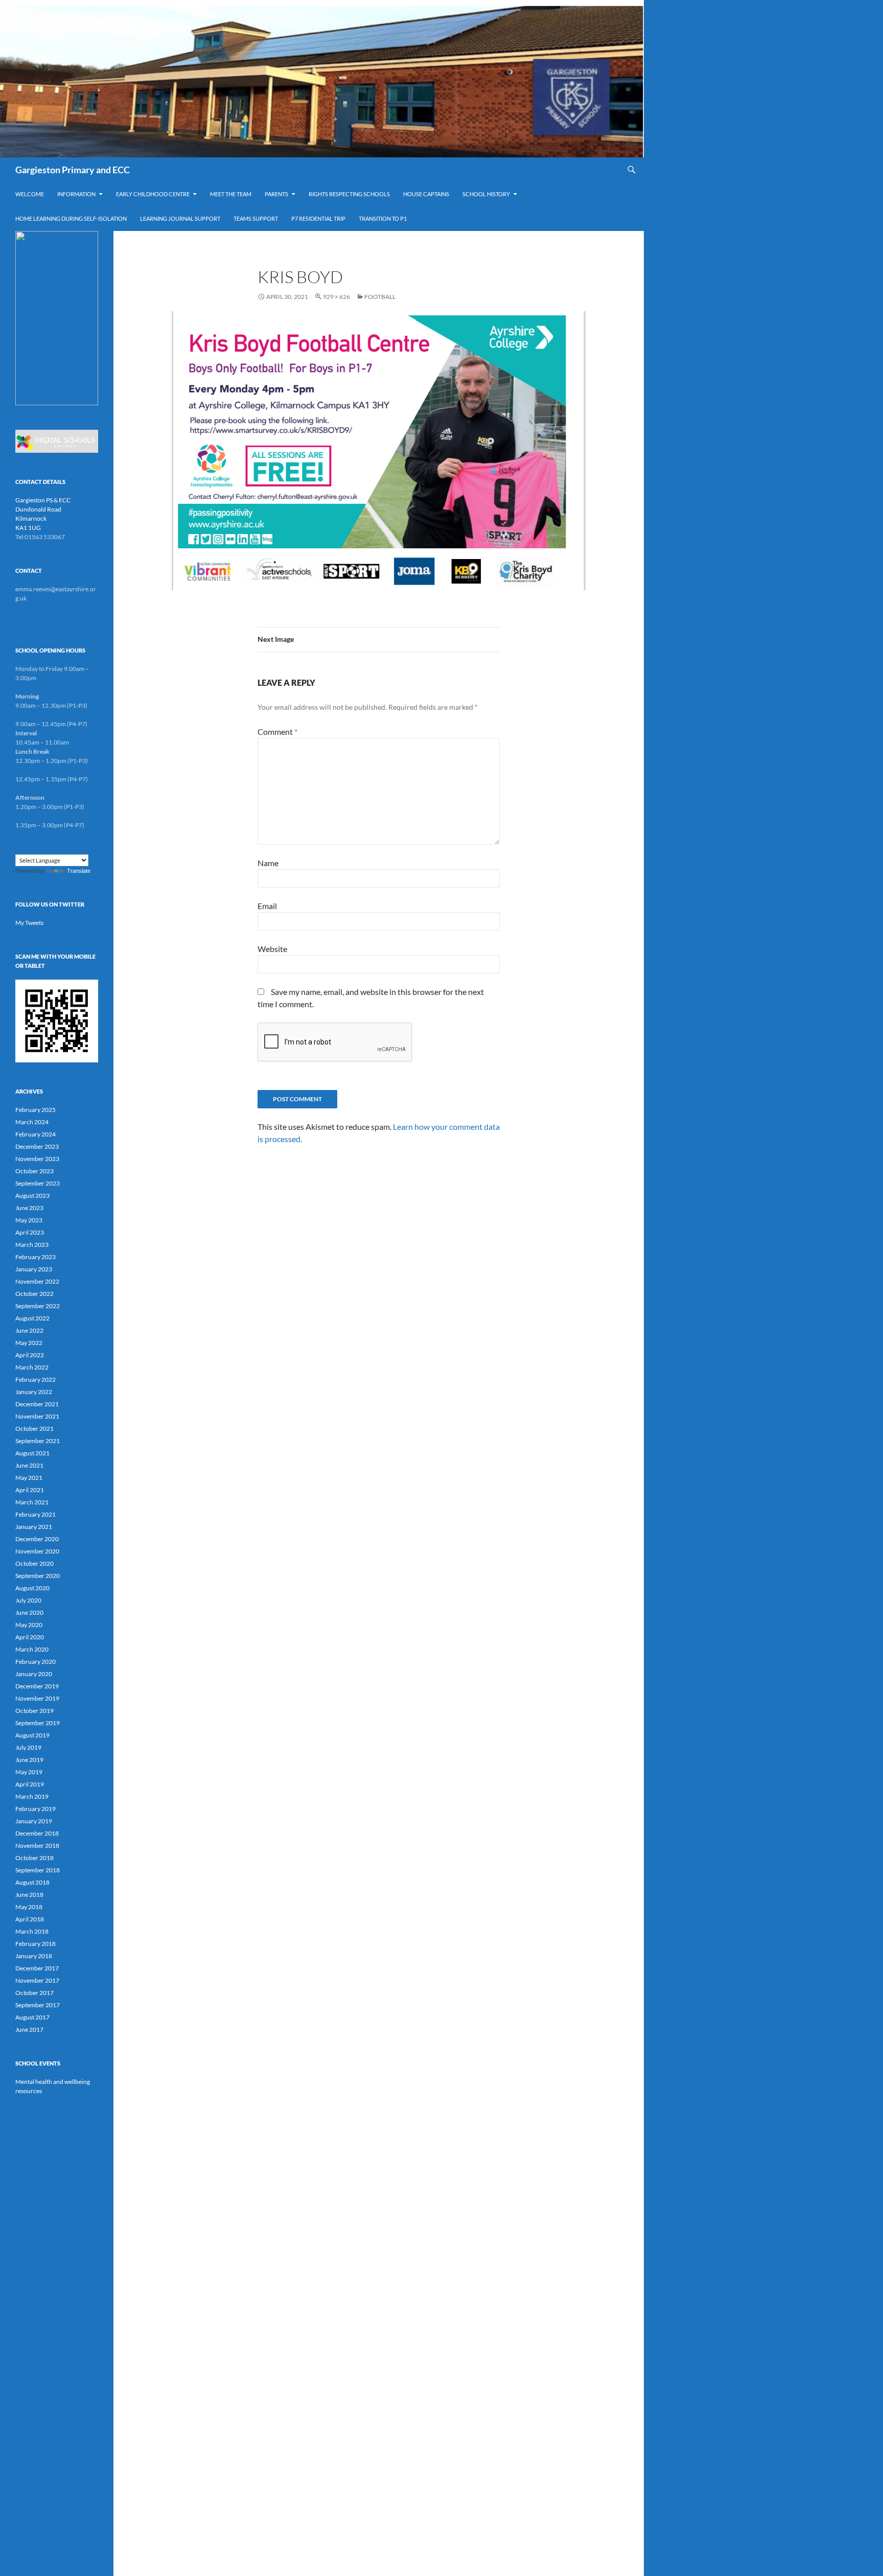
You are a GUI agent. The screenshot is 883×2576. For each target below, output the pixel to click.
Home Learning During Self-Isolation (71, 218)
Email (267, 906)
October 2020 (34, 1563)
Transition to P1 (383, 218)
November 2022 (37, 1281)
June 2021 (29, 1465)
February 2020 (36, 1662)
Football (380, 297)
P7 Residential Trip (318, 218)
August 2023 (32, 1196)
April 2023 (30, 1232)
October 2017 (34, 1993)
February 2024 (36, 1134)
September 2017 (38, 2005)
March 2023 (32, 1245)
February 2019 (36, 1809)
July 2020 (28, 1600)
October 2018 (34, 1858)
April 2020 (30, 1637)
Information (76, 194)
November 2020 (37, 1551)
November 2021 (37, 1416)
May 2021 (29, 1478)
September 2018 (38, 1870)
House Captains (426, 194)
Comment (277, 732)
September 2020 (38, 1576)
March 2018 (32, 1931)
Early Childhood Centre (153, 194)
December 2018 (37, 1833)
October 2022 (34, 1294)
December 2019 (37, 1686)
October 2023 (34, 1171)
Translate (79, 871)
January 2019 (34, 1821)
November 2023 (37, 1159)
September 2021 (38, 1441)
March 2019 (32, 1796)
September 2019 (38, 1723)
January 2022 (34, 1392)
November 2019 (37, 1698)
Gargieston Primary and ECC (73, 170)
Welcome (30, 194)
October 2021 (34, 1429)
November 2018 (37, 1846)
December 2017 (37, 1968)
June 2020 (29, 1612)
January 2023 (34, 1269)
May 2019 (29, 1772)
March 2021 (32, 1502)
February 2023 (36, 1257)
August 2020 (32, 1588)
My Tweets (29, 923)
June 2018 (29, 1895)
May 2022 (29, 1343)
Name (268, 863)
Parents (276, 194)
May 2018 (29, 1907)
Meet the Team (231, 194)
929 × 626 (336, 297)
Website (272, 949)
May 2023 (29, 1220)
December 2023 (37, 1146)
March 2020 (32, 1649)
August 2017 (32, 2017)
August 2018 (32, 1882)
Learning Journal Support (180, 218)
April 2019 (30, 1784)
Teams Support (256, 218)
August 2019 (32, 1735)
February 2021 (36, 1514)
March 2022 (32, 1367)
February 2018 (36, 1944)
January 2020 (34, 1674)
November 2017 (37, 1980)
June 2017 (29, 2029)
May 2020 (29, 1625)
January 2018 (34, 1956)
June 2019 (29, 1760)
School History (486, 194)
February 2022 (36, 1379)
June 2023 (29, 1208)
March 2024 (32, 1122)
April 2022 (30, 1355)
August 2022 (32, 1318)
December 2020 (37, 1539)
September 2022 (38, 1306)
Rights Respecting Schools (349, 194)
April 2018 (30, 1919)
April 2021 (30, 1490)
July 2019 (28, 1747)
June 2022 (29, 1330)
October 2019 (34, 1711)
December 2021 (37, 1404)
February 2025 (36, 1110)
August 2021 (32, 1453)
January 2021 (34, 1527)
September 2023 (38, 1183)
